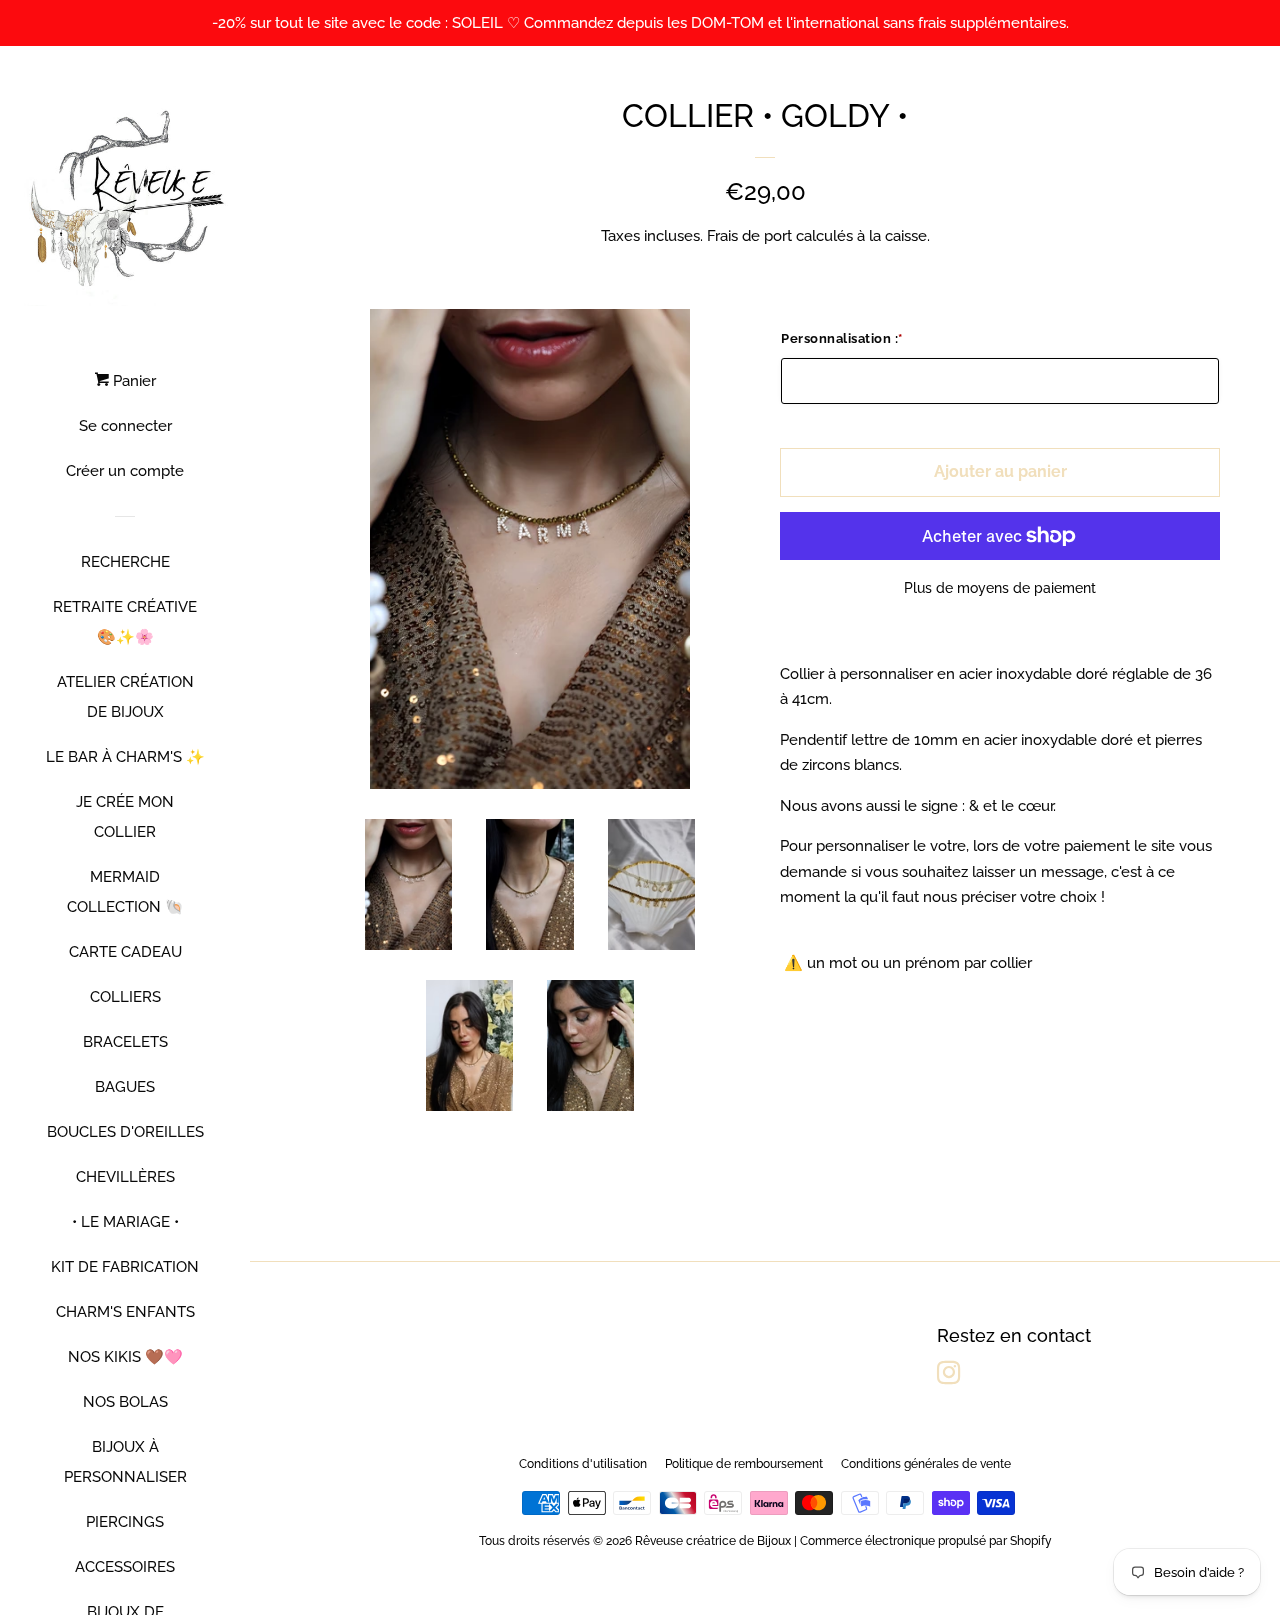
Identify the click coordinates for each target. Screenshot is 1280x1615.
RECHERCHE (125, 562)
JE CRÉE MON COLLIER (125, 817)
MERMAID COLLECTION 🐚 (125, 892)
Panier (132, 381)
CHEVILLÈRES (125, 1177)
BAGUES (125, 1087)
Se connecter (125, 426)
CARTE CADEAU (125, 952)
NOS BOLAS (125, 1402)
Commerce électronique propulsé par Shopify (926, 1541)
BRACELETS (125, 1042)
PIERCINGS (125, 1522)
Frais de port (749, 236)
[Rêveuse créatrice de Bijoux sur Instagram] (949, 1377)
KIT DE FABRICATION (125, 1267)
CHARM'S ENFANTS (125, 1312)
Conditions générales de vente (926, 1464)
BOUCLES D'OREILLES (125, 1132)
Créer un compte (125, 471)
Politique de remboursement (744, 1464)
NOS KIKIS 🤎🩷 (125, 1357)
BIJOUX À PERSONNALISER (125, 1462)
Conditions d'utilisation (583, 1464)
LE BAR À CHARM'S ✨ (125, 757)
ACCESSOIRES (125, 1567)
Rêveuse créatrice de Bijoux (713, 1541)
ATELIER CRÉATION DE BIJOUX (125, 697)
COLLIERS (125, 997)
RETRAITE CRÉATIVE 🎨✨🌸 (125, 622)
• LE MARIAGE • (125, 1222)
